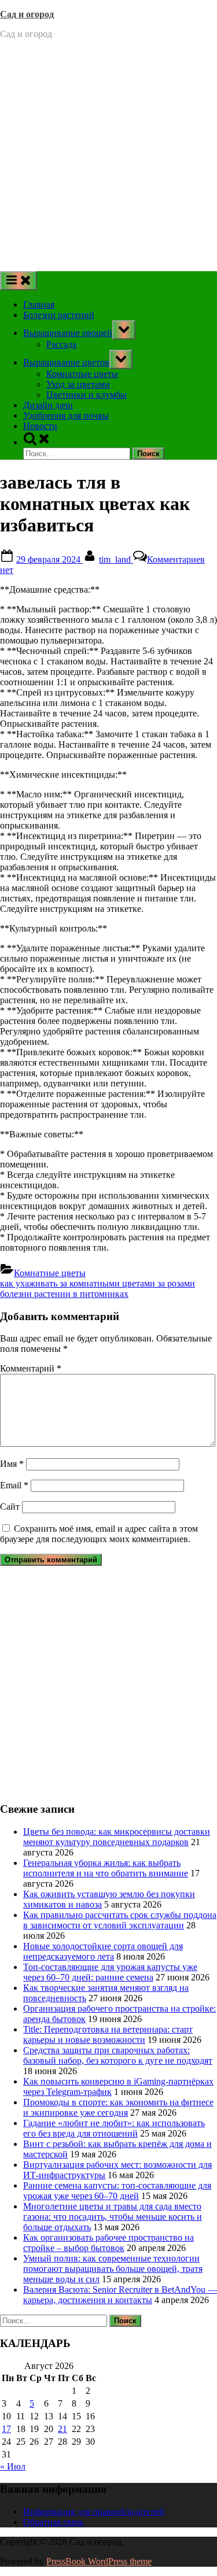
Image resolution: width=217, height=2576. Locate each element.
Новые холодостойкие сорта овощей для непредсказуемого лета (103, 1951)
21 (62, 2429)
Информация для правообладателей (94, 2512)
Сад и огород (27, 14)
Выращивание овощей (68, 333)
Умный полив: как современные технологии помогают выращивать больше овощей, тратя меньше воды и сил (113, 2269)
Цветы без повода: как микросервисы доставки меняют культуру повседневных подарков (117, 1837)
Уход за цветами (78, 384)
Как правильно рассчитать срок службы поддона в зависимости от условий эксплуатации (120, 1920)
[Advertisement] (108, 157)
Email (14, 1485)
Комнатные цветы (82, 374)
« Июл (13, 2466)
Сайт (10, 1507)
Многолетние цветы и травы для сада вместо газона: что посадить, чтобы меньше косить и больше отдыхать (113, 2217)
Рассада (61, 344)
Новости (40, 426)
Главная (39, 304)
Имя (12, 1464)
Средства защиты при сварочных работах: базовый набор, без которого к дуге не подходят (118, 2055)
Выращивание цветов (66, 362)
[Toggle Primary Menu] (19, 281)
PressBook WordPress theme (99, 2561)
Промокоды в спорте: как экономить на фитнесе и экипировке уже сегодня (118, 2107)
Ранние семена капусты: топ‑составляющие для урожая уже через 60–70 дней (117, 2191)
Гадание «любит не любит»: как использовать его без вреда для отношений (114, 2128)
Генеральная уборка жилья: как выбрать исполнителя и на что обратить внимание (106, 1868)
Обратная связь (53, 2522)
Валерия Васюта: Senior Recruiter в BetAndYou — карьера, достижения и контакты (120, 2295)
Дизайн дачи (48, 405)
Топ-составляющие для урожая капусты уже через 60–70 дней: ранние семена (110, 1972)
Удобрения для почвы (66, 415)
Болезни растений (59, 315)
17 (6, 2429)
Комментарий (31, 1368)
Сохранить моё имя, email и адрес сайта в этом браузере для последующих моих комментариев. (99, 1534)
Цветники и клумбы (87, 395)
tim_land (116, 559)
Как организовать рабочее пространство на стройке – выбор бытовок (108, 2243)
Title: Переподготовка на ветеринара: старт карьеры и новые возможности (108, 2034)
